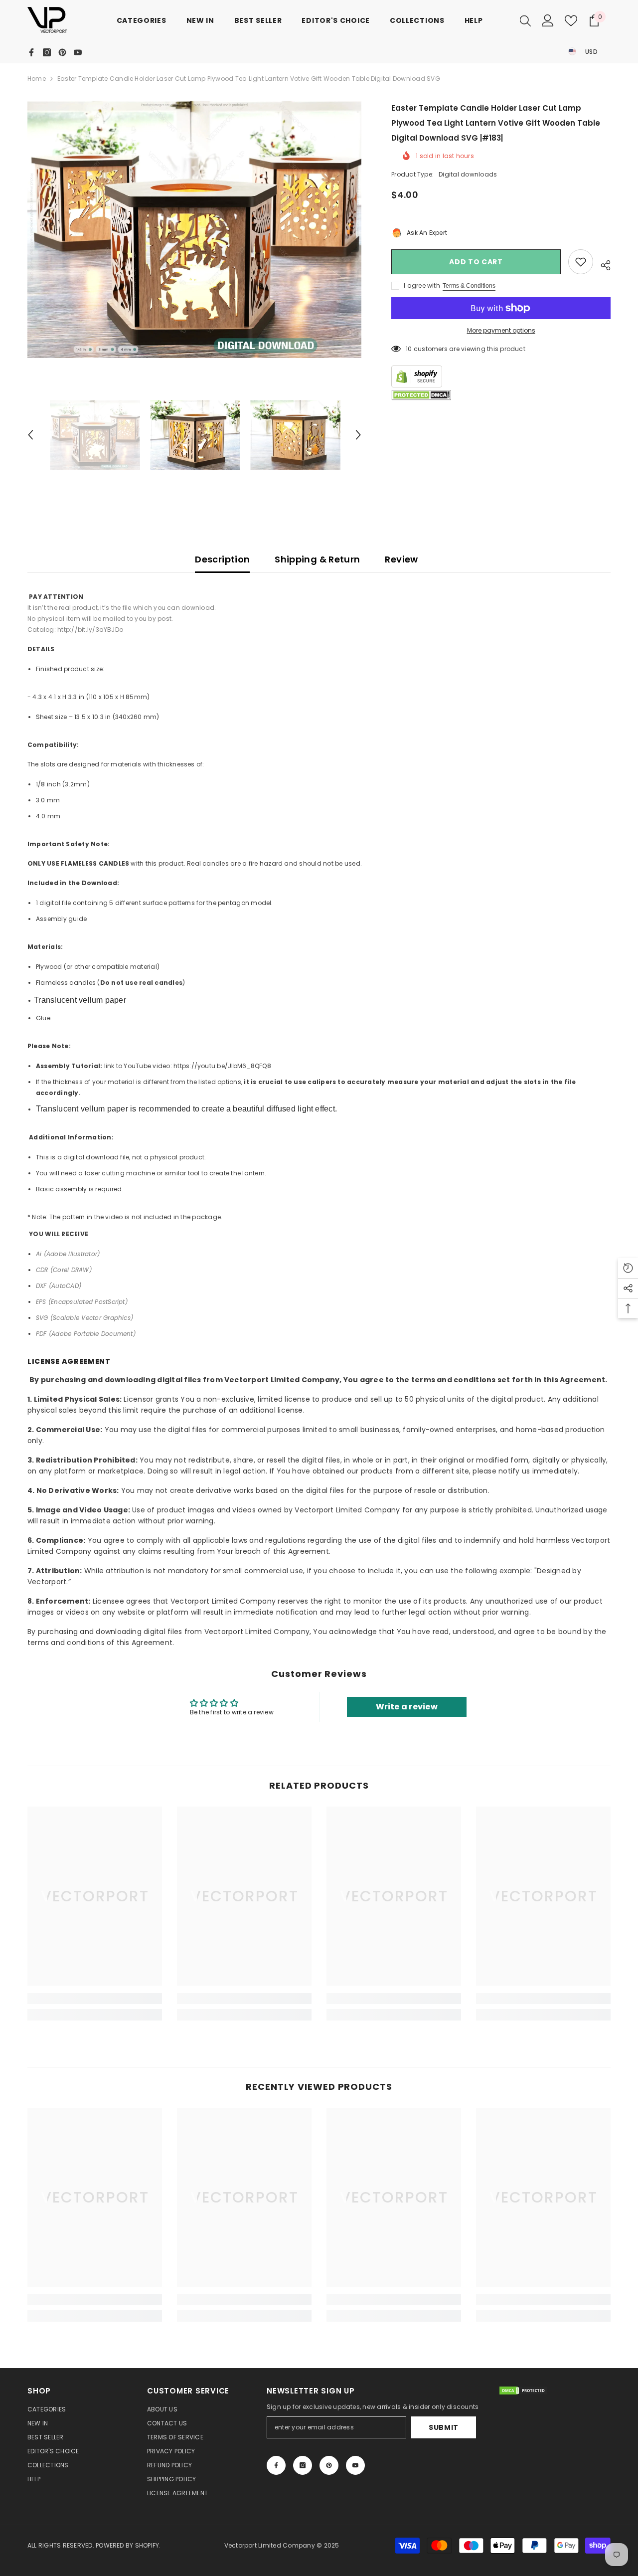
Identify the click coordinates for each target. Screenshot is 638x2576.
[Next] (358, 435)
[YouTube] (78, 52)
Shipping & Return (317, 559)
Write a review (407, 1707)
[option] (195, 229)
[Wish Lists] (571, 21)
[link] (95, 1999)
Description (222, 559)
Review (401, 559)
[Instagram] (47, 52)
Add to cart (476, 262)
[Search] (525, 20)
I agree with (422, 285)
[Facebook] (31, 52)
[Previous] (30, 435)
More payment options (501, 330)
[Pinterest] (62, 52)
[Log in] (548, 20)
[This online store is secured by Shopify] (501, 376)
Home (37, 79)
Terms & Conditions (469, 286)
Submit (444, 2427)
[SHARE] (602, 264)
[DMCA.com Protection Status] (421, 395)
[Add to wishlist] (581, 262)
